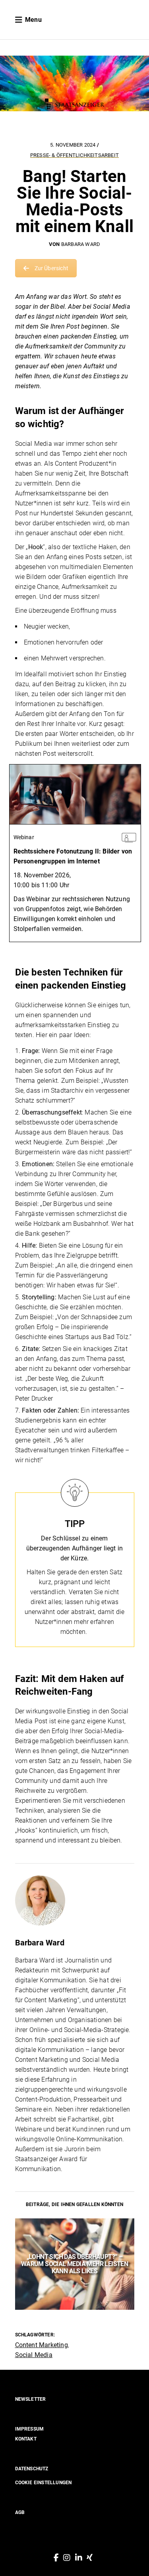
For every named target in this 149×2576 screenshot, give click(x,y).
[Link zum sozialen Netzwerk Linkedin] (79, 2558)
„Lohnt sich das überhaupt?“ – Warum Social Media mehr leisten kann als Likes (74, 2264)
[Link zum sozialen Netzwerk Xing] (90, 2558)
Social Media (34, 2355)
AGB (20, 2512)
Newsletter (31, 2399)
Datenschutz (32, 2469)
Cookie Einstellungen (44, 2483)
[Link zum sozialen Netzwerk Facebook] (56, 2558)
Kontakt (26, 2439)
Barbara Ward (81, 244)
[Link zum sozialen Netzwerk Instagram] (67, 2558)
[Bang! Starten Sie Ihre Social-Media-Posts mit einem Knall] (75, 1901)
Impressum (30, 2429)
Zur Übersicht (52, 268)
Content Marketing (42, 2345)
